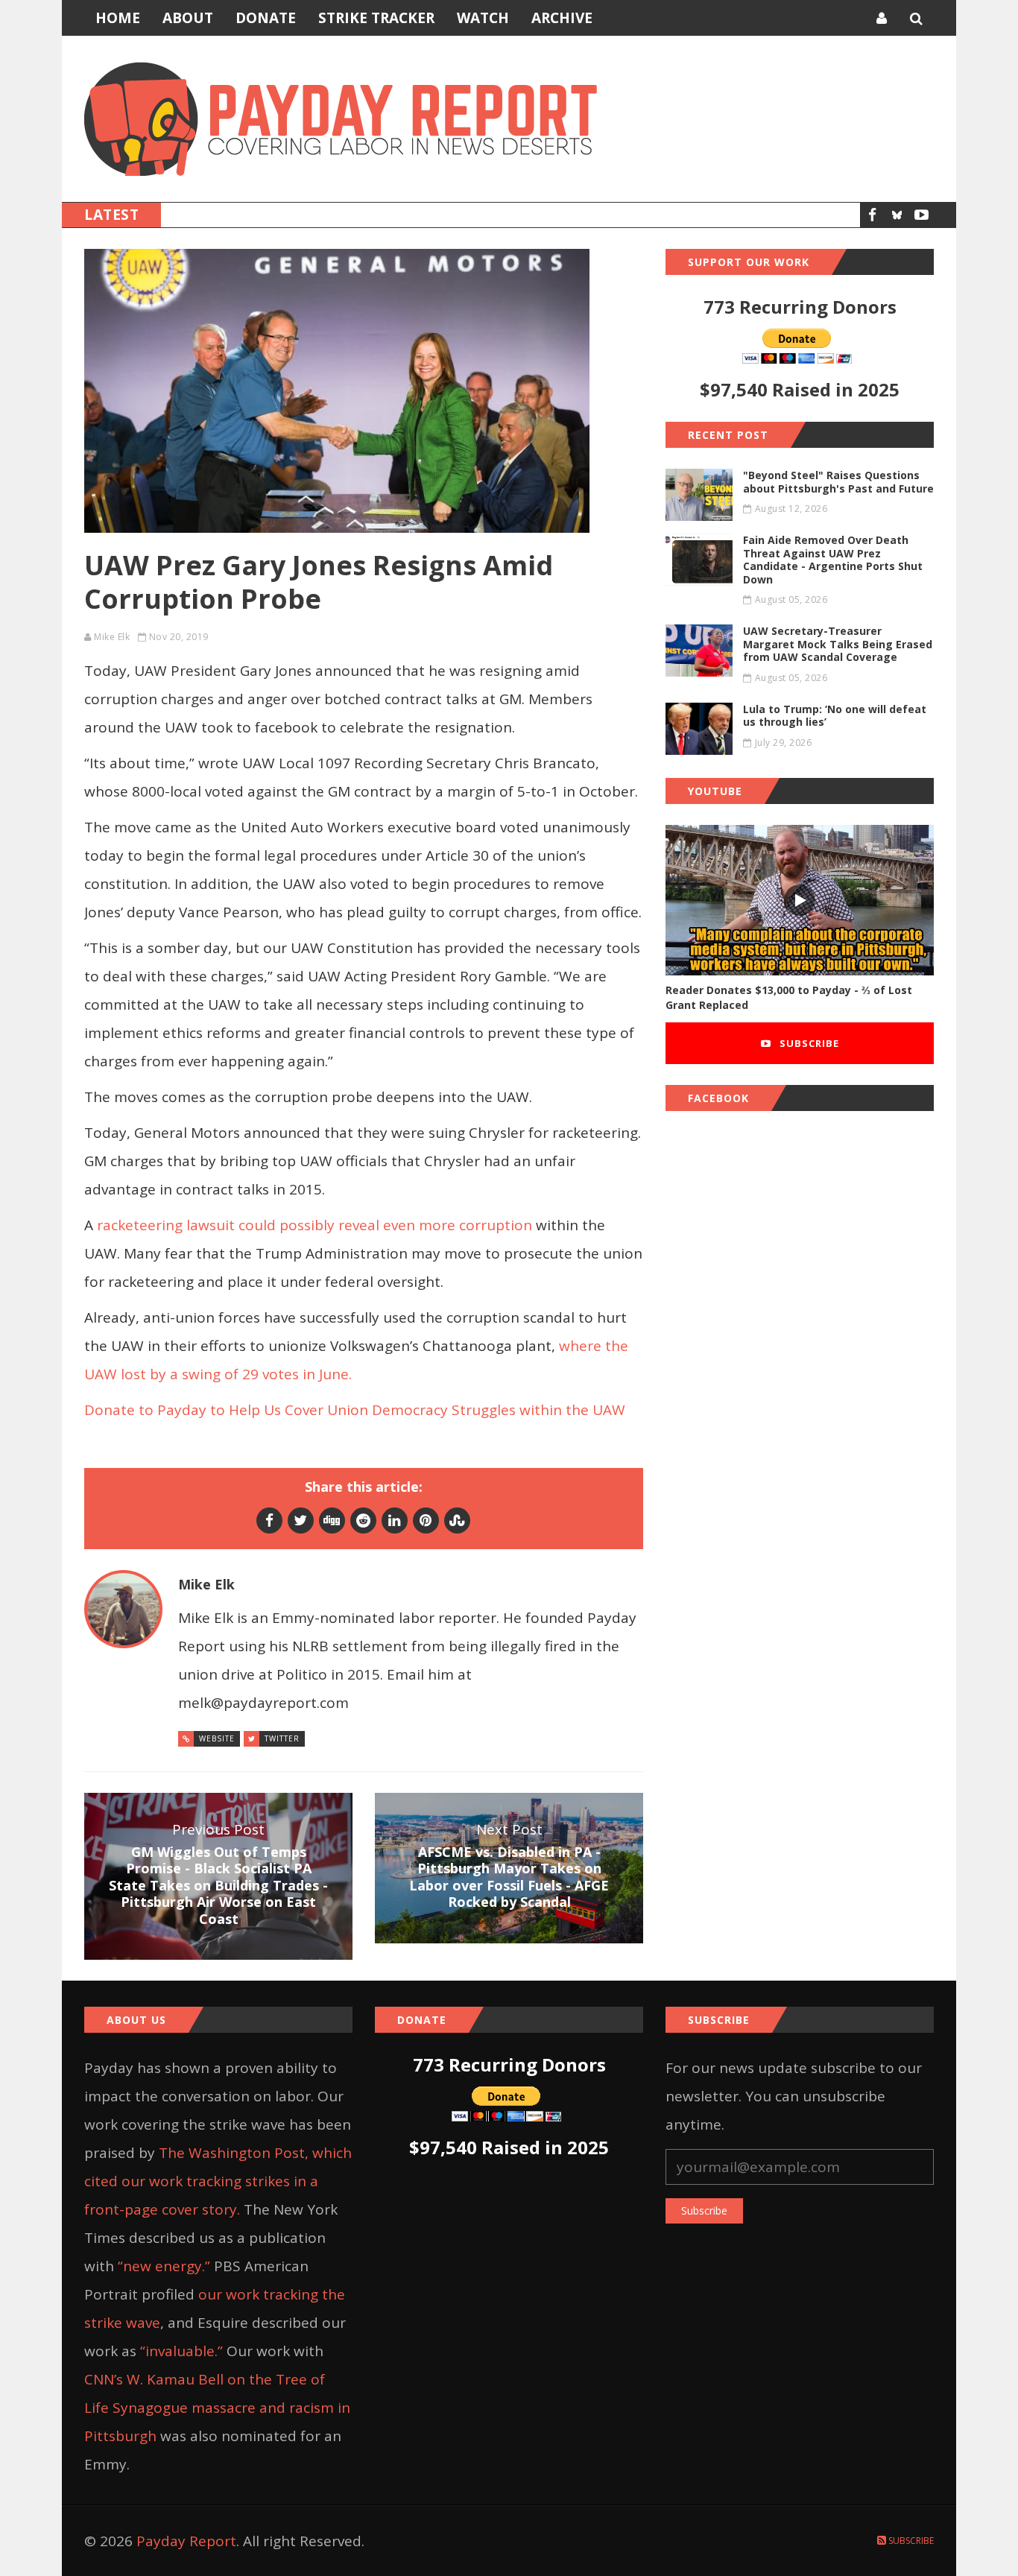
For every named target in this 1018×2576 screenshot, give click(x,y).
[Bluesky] (897, 215)
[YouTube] (921, 215)
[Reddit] (363, 1520)
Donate (266, 18)
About (188, 18)
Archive (562, 18)
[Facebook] (872, 215)
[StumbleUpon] (457, 1520)
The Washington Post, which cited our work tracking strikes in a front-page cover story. (218, 2181)
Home (118, 18)
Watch (483, 18)
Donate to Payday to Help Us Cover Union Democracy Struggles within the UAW (355, 1410)
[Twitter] (301, 1520)
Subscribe (808, 1043)
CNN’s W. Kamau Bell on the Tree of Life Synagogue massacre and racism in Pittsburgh (217, 2408)
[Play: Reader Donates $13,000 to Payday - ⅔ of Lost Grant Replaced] (800, 901)
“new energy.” (164, 2266)
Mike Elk (112, 637)
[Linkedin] (395, 1520)
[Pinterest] (426, 1520)
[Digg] (332, 1520)
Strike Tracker (376, 18)
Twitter (282, 1738)
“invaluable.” (181, 2351)
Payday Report (186, 2541)
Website (217, 1738)
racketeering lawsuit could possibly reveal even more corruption (313, 1225)
